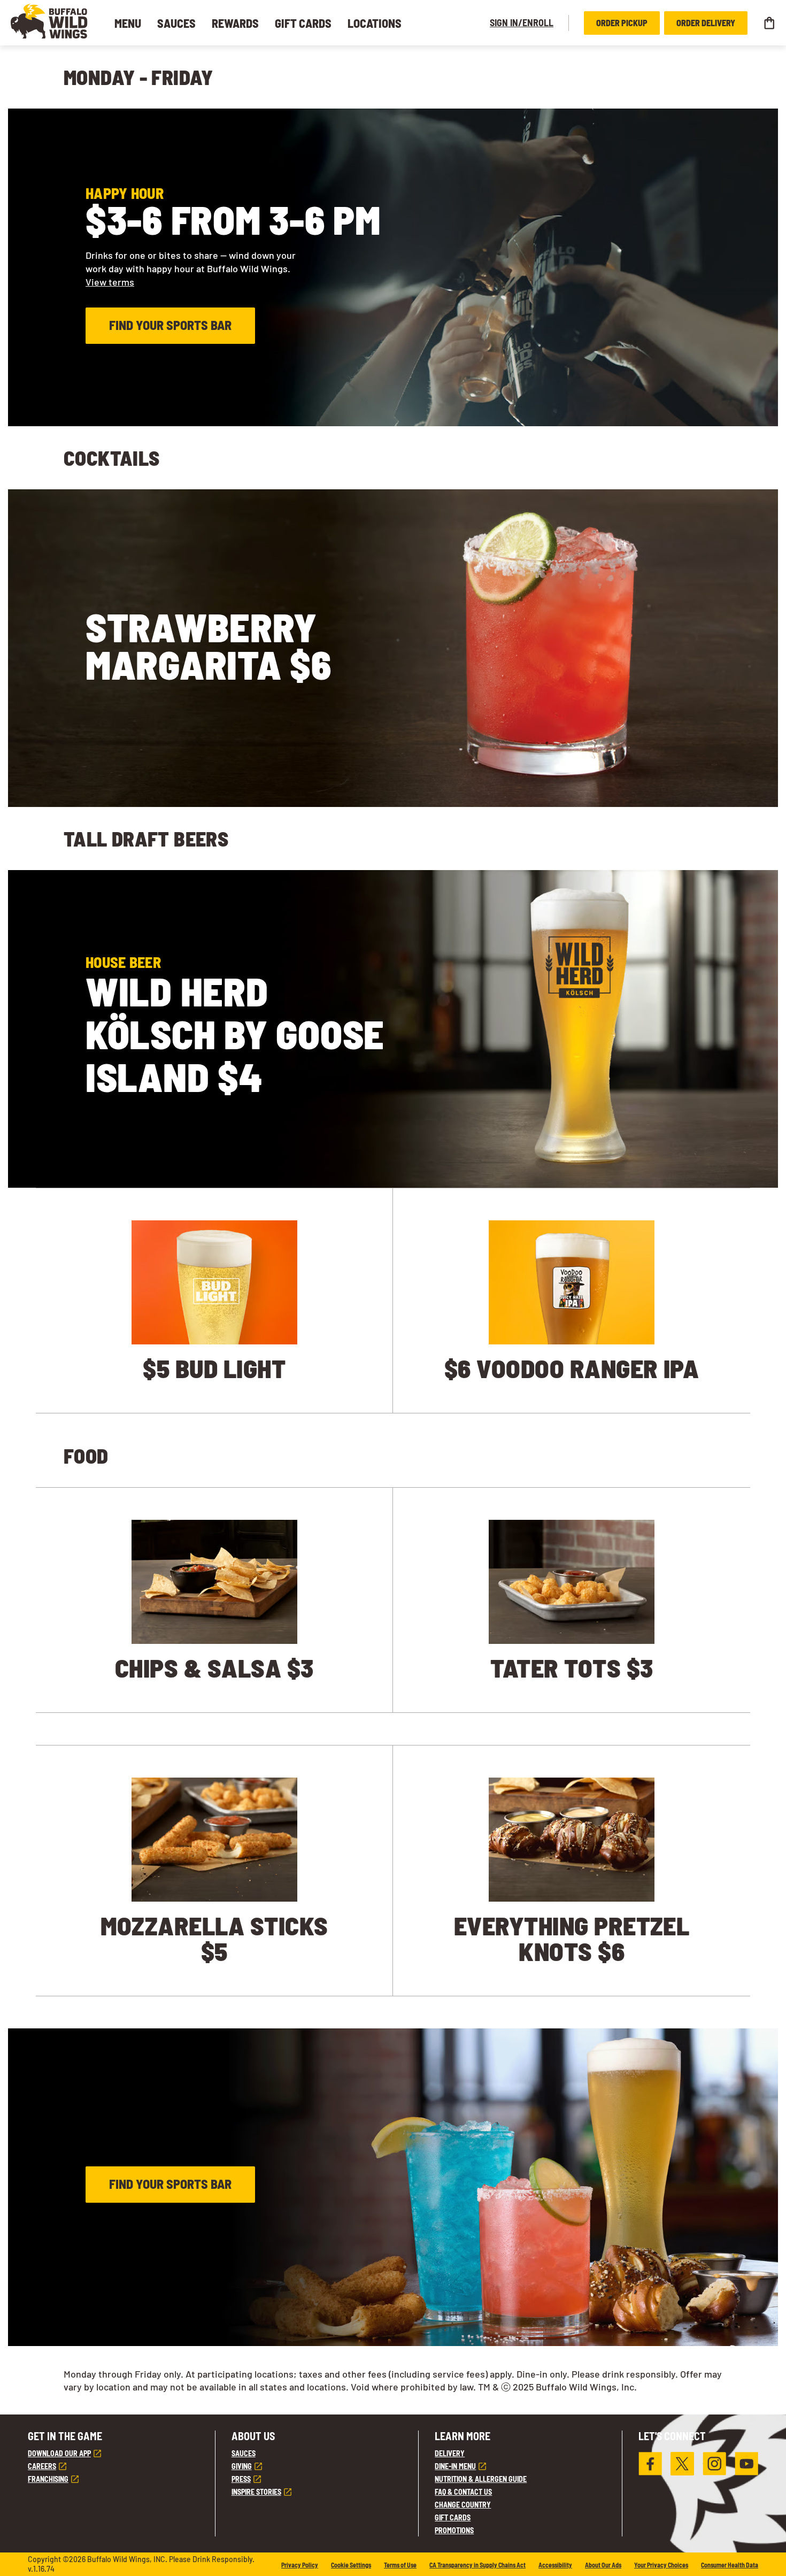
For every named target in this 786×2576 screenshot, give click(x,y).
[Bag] (769, 23)
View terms (110, 282)
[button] (49, 21)
